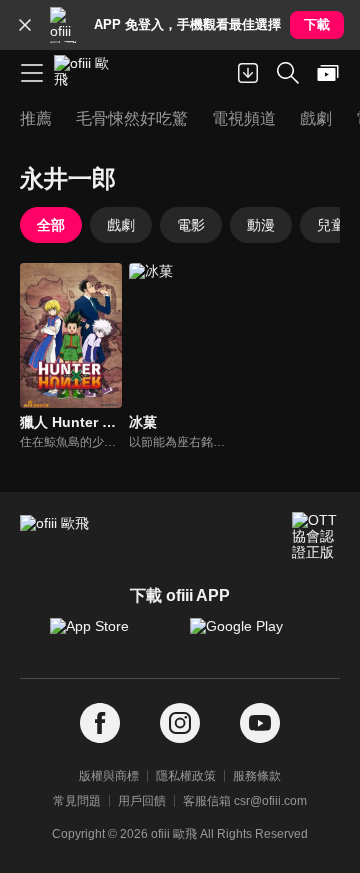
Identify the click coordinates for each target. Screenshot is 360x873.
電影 (191, 225)
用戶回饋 (142, 801)
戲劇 (121, 225)
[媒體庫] (328, 73)
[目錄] (32, 73)
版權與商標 (109, 776)
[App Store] (110, 636)
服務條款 (257, 776)
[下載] (248, 73)
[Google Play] (250, 636)
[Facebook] (100, 723)
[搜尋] (288, 73)
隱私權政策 (186, 776)
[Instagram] (180, 723)
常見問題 (77, 801)
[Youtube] (260, 723)
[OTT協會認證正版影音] (316, 536)
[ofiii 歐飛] (88, 73)
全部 (51, 225)
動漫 (261, 225)
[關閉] (25, 25)
